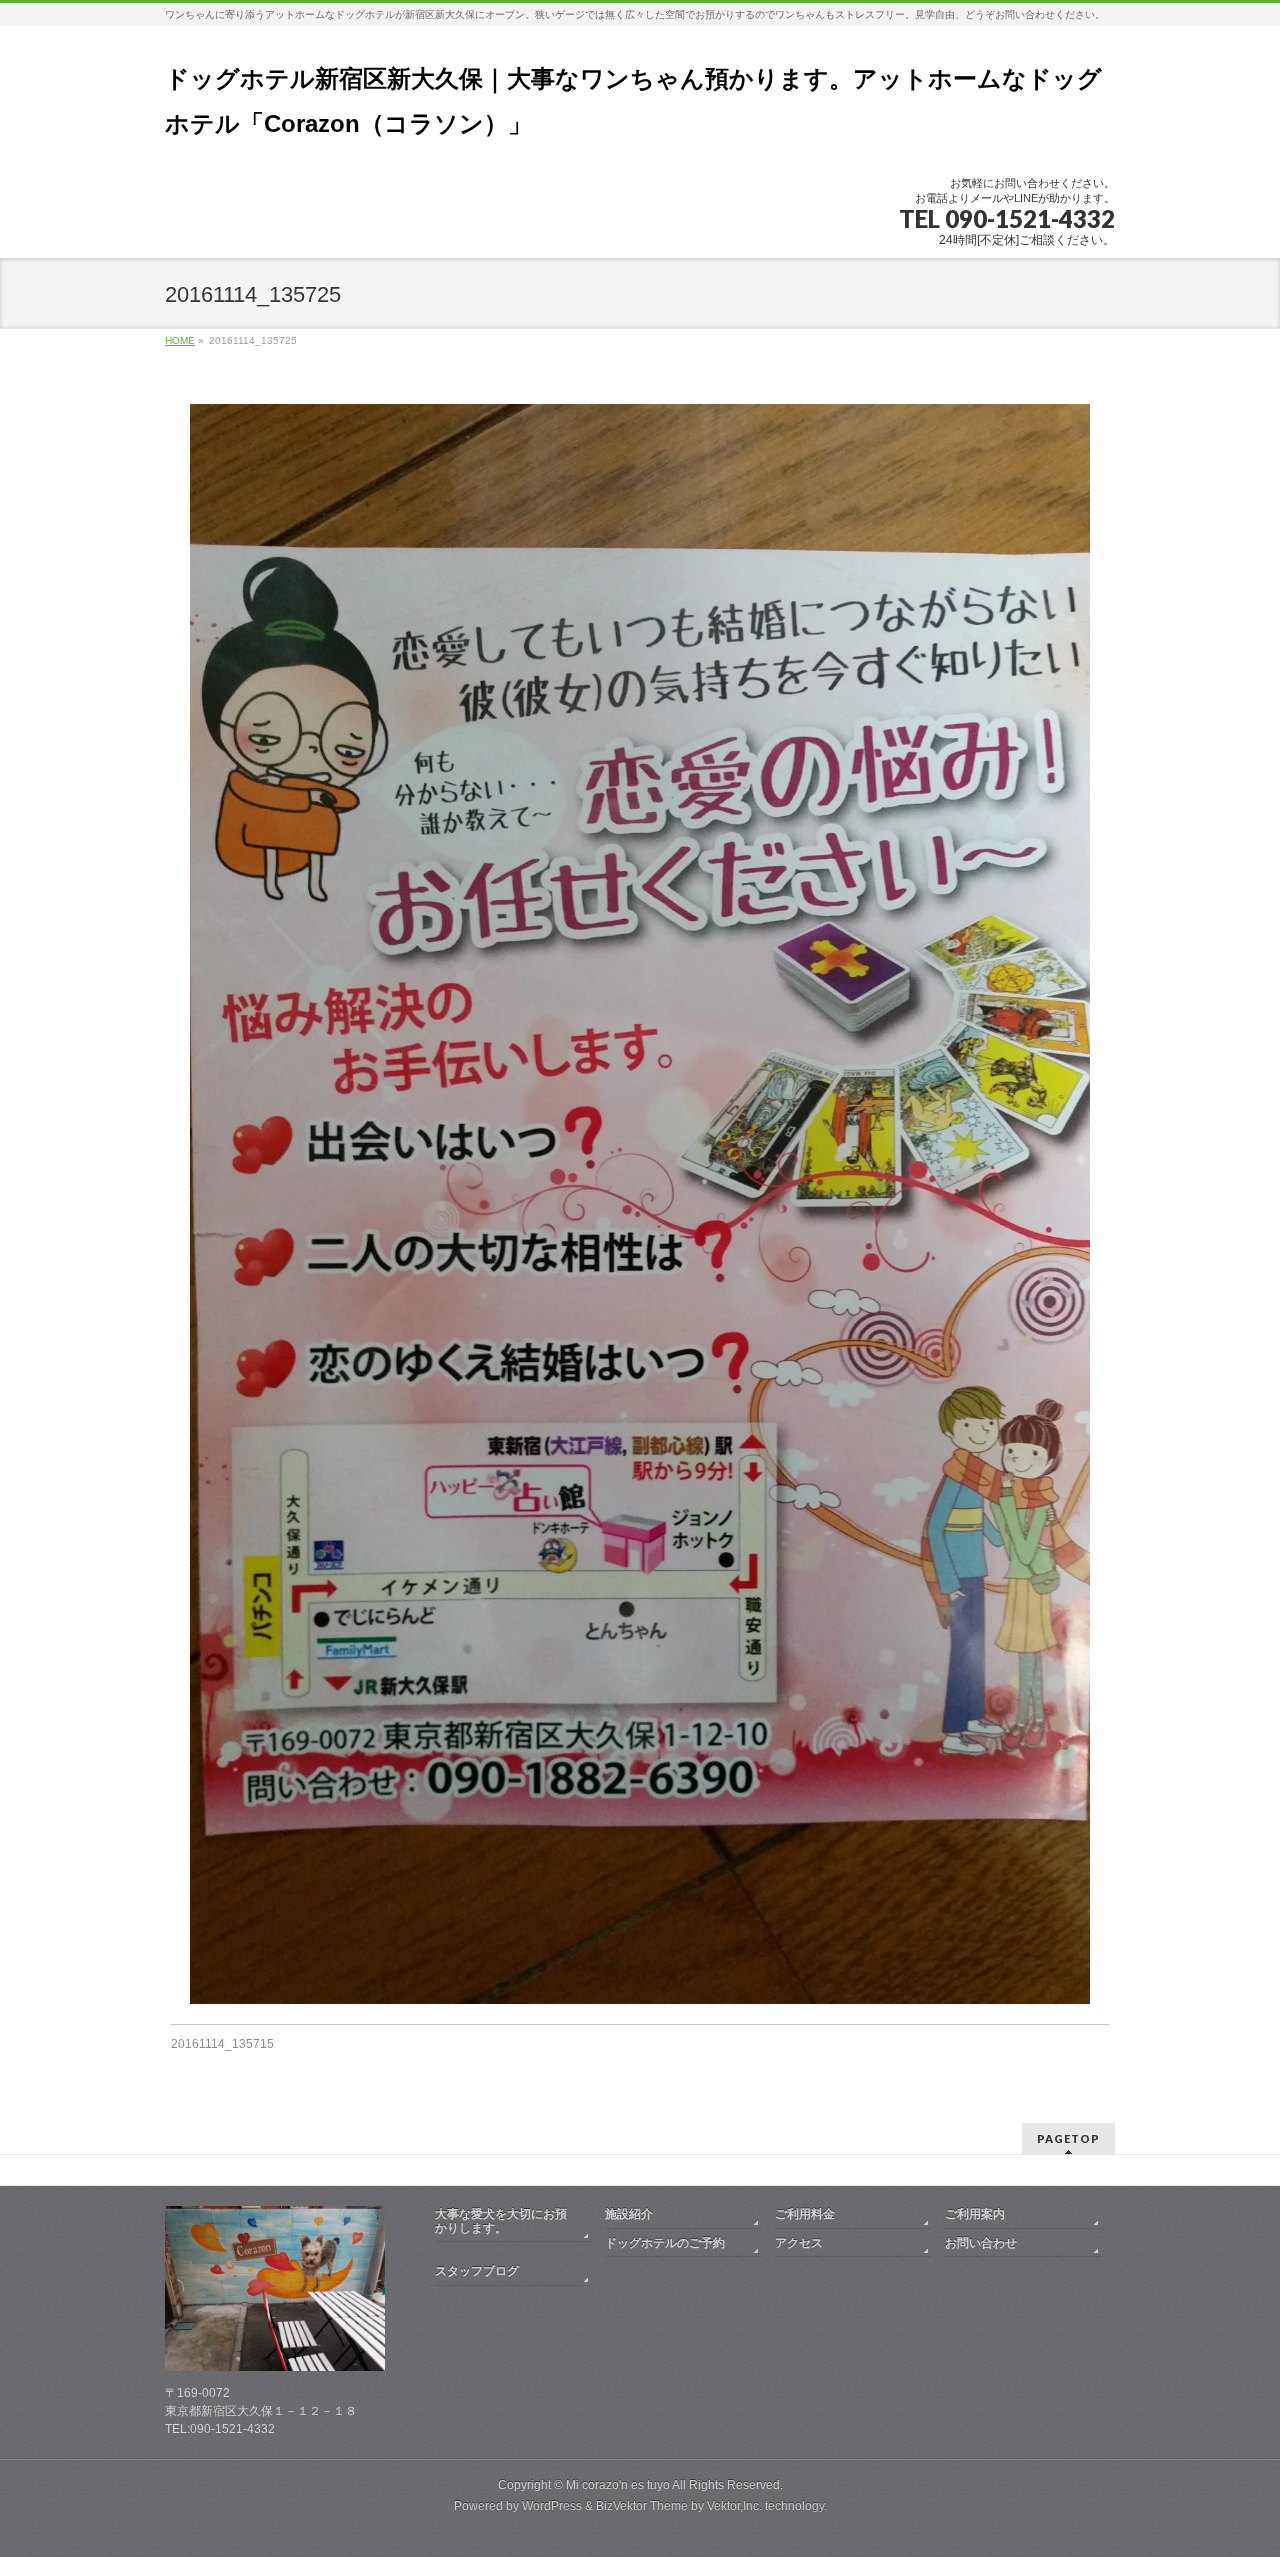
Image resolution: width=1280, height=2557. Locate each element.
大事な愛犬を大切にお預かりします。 (501, 2221)
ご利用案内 (975, 2214)
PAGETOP (1068, 2138)
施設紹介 (629, 2214)
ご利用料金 (805, 2214)
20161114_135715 (222, 2044)
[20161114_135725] (640, 1204)
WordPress (552, 2506)
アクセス (799, 2243)
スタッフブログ (477, 2271)
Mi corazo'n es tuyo (618, 2485)
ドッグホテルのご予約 (665, 2243)
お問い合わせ (981, 2243)
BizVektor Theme (642, 2506)
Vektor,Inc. (734, 2506)
